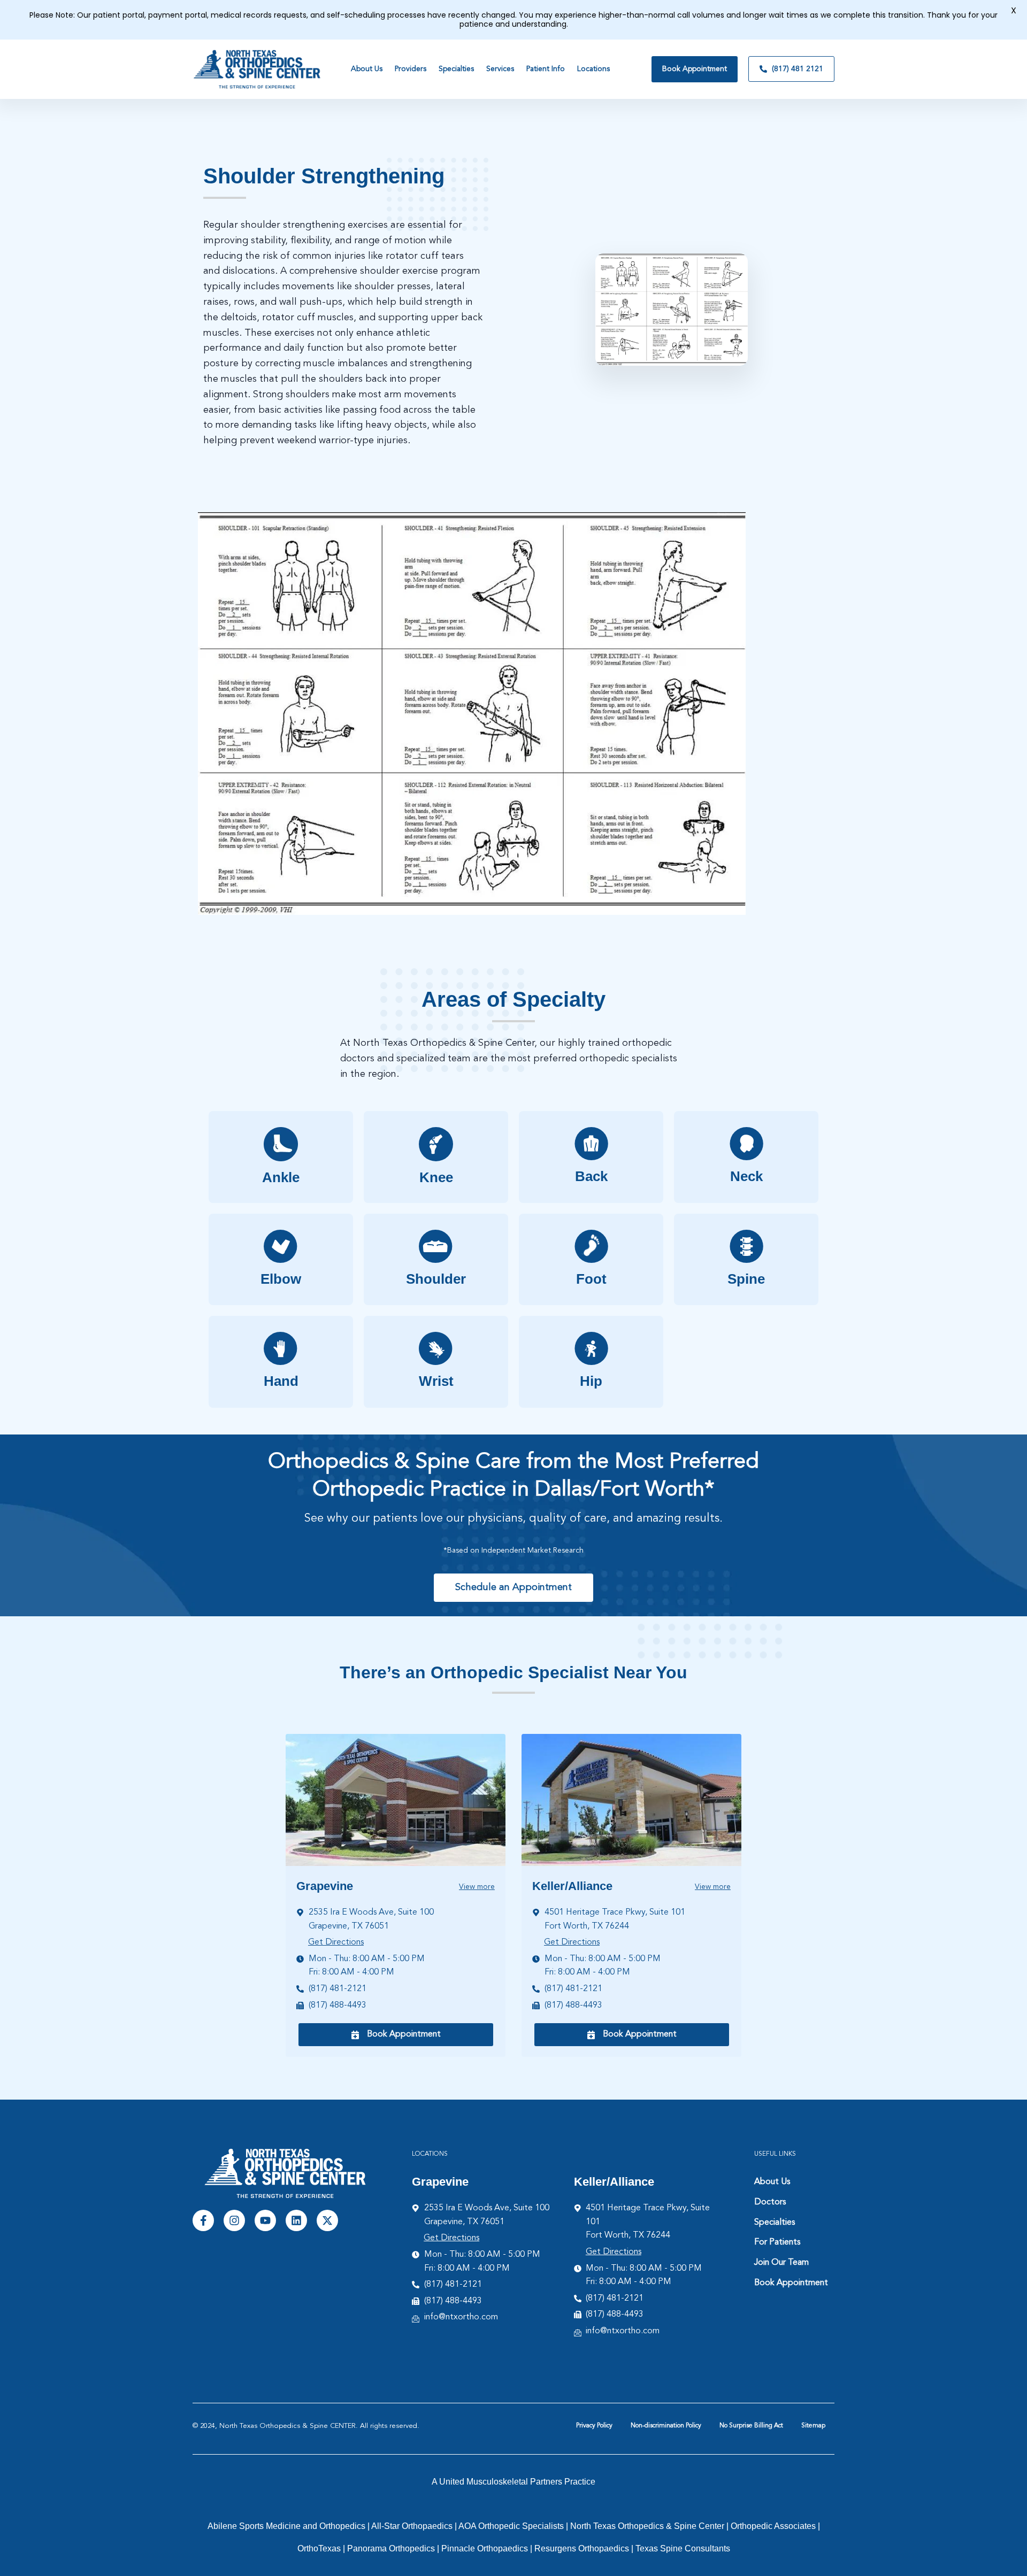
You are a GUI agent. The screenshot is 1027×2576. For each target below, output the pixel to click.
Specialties (775, 2223)
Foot (591, 1279)
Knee (436, 1177)
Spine (746, 1279)
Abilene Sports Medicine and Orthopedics (286, 2526)
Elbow (281, 1279)
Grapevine (325, 1886)
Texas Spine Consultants (683, 2548)
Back (591, 1176)
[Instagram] (234, 2220)
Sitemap (813, 2426)
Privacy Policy (594, 2426)
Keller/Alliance (572, 1886)
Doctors (770, 2202)
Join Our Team (781, 2263)
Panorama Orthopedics (391, 2548)
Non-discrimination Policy (666, 2426)
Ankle (281, 1177)
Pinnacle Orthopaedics (485, 2548)
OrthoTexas (319, 2548)
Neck (746, 1176)
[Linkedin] (296, 2220)
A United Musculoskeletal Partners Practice (513, 2482)
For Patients (777, 2242)
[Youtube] (265, 2220)
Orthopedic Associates (773, 2526)
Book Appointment (791, 2283)
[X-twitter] (327, 2220)
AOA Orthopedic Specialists (511, 2526)
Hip (591, 1381)
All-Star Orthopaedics (412, 2526)
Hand (281, 1381)
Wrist (436, 1381)
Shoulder (436, 1279)
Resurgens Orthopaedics (582, 2548)
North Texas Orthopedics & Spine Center (647, 2526)
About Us (772, 2182)
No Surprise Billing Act (751, 2426)
